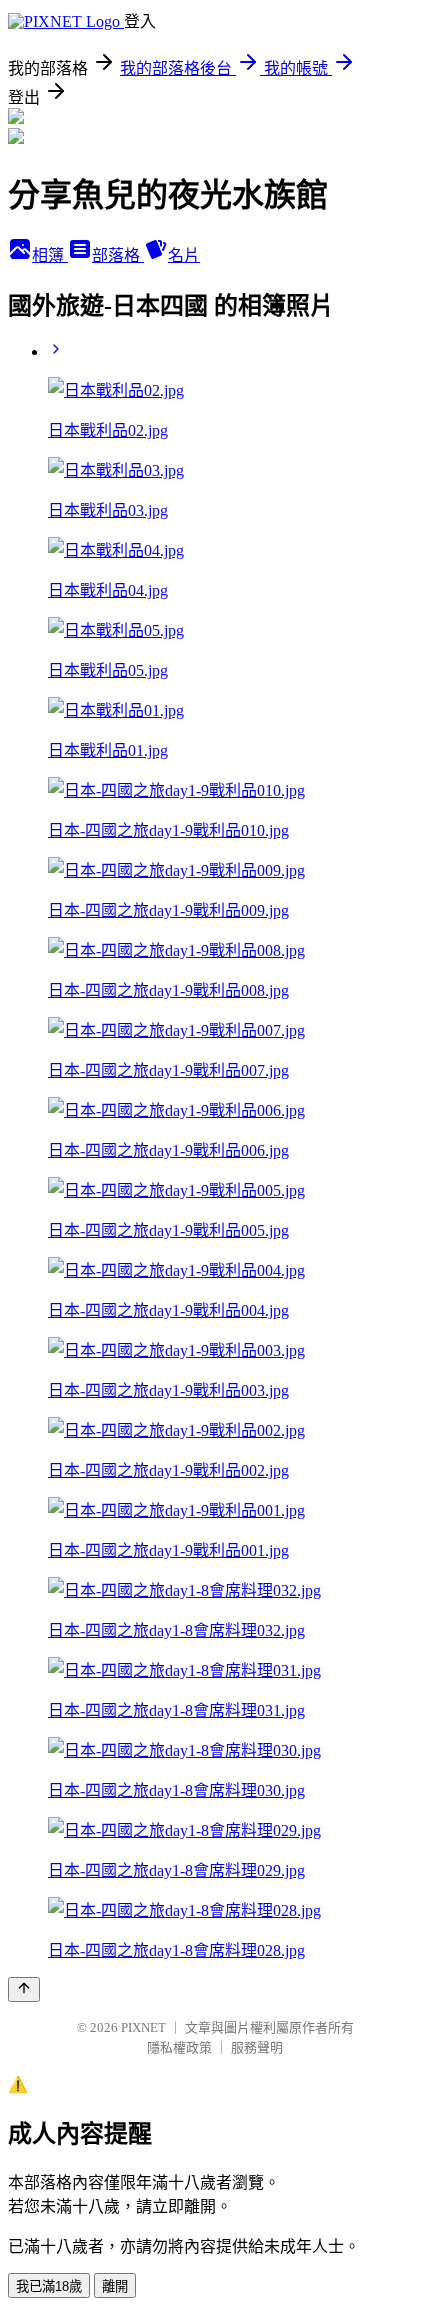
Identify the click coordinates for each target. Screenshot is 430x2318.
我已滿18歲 (49, 2286)
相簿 (50, 255)
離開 (115, 2286)
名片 (184, 255)
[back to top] (24, 1989)
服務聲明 (257, 2047)
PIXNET (143, 2027)
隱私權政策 (179, 2047)
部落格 (118, 255)
